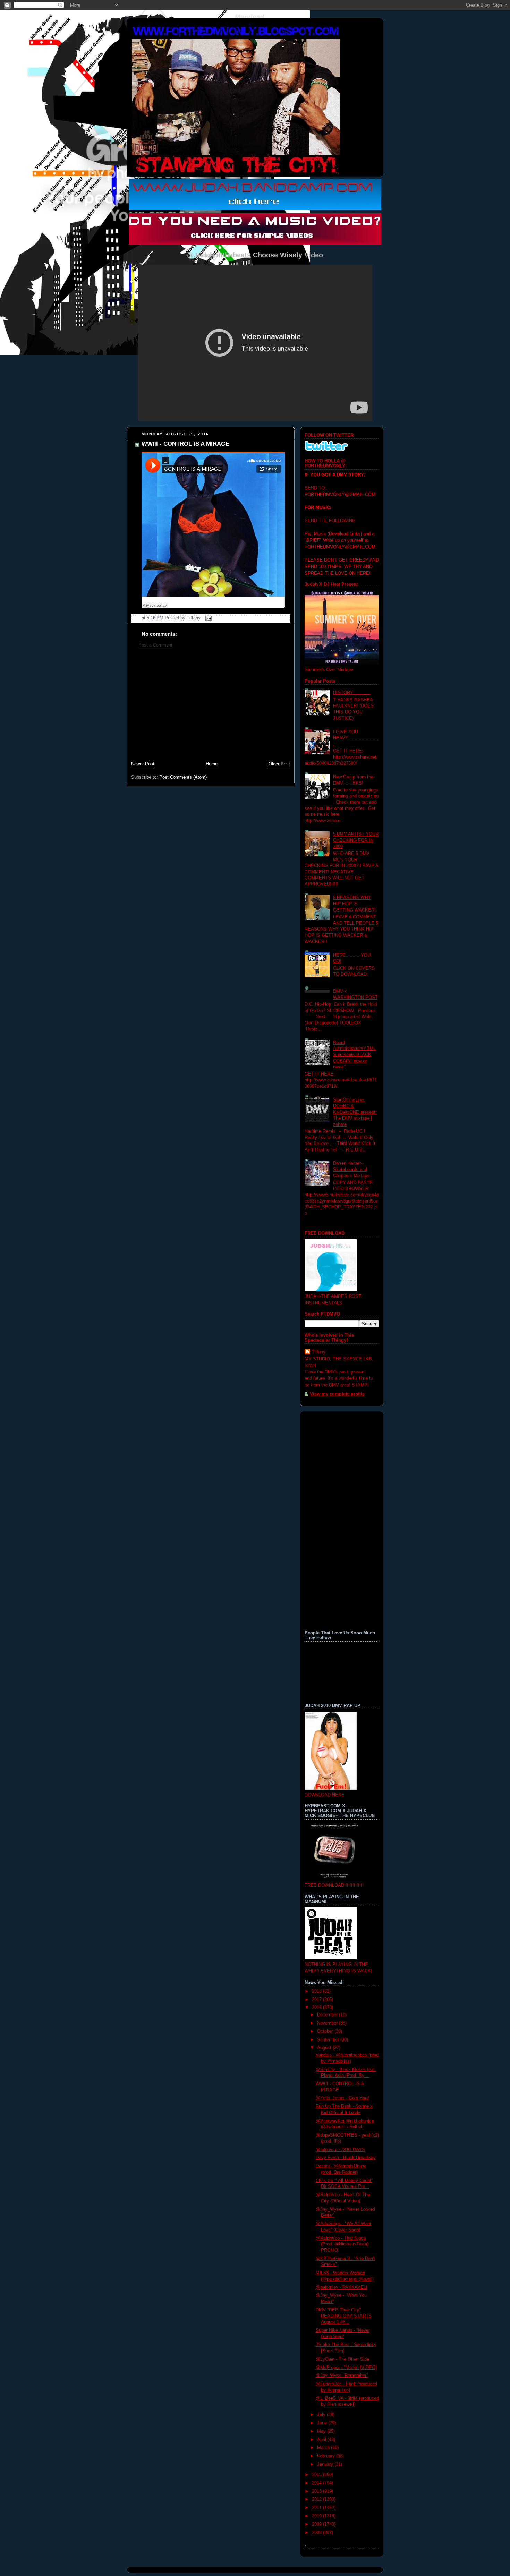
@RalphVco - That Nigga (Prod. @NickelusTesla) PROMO (342, 2244)
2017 (317, 2000)
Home (212, 764)
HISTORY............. (352, 693)
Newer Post (143, 764)
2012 (317, 2499)
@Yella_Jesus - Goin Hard (342, 2098)
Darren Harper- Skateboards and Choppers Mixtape (351, 1169)
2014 (317, 2483)
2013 (317, 2491)
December (328, 2015)
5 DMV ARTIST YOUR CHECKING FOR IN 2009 (356, 840)
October (326, 2031)
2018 (317, 1991)
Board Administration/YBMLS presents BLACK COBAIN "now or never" (354, 1055)
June (323, 2423)
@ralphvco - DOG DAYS (340, 2150)
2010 (317, 2516)
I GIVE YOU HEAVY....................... (356, 738)
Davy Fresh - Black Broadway (346, 2158)
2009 (317, 2524)
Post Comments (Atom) (183, 777)
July (322, 2415)
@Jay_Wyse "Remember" (342, 2376)
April (322, 2440)
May (322, 2431)
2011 (317, 2508)
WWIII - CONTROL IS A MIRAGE (185, 444)
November (328, 2023)
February (327, 2456)
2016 (317, 2008)
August (325, 2048)
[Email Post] (207, 618)
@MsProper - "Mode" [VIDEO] (346, 2368)
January (326, 2464)
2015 (317, 2475)
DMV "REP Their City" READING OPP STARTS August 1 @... (344, 2316)
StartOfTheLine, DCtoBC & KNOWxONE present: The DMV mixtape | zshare (355, 1112)
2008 (317, 2533)
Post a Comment (155, 645)
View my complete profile (337, 1394)
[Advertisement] (211, 708)
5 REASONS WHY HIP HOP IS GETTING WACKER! (354, 904)
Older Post (279, 764)
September (329, 2040)
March (324, 2448)
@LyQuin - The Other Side (342, 2359)
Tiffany (318, 1352)
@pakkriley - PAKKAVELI (342, 2287)
